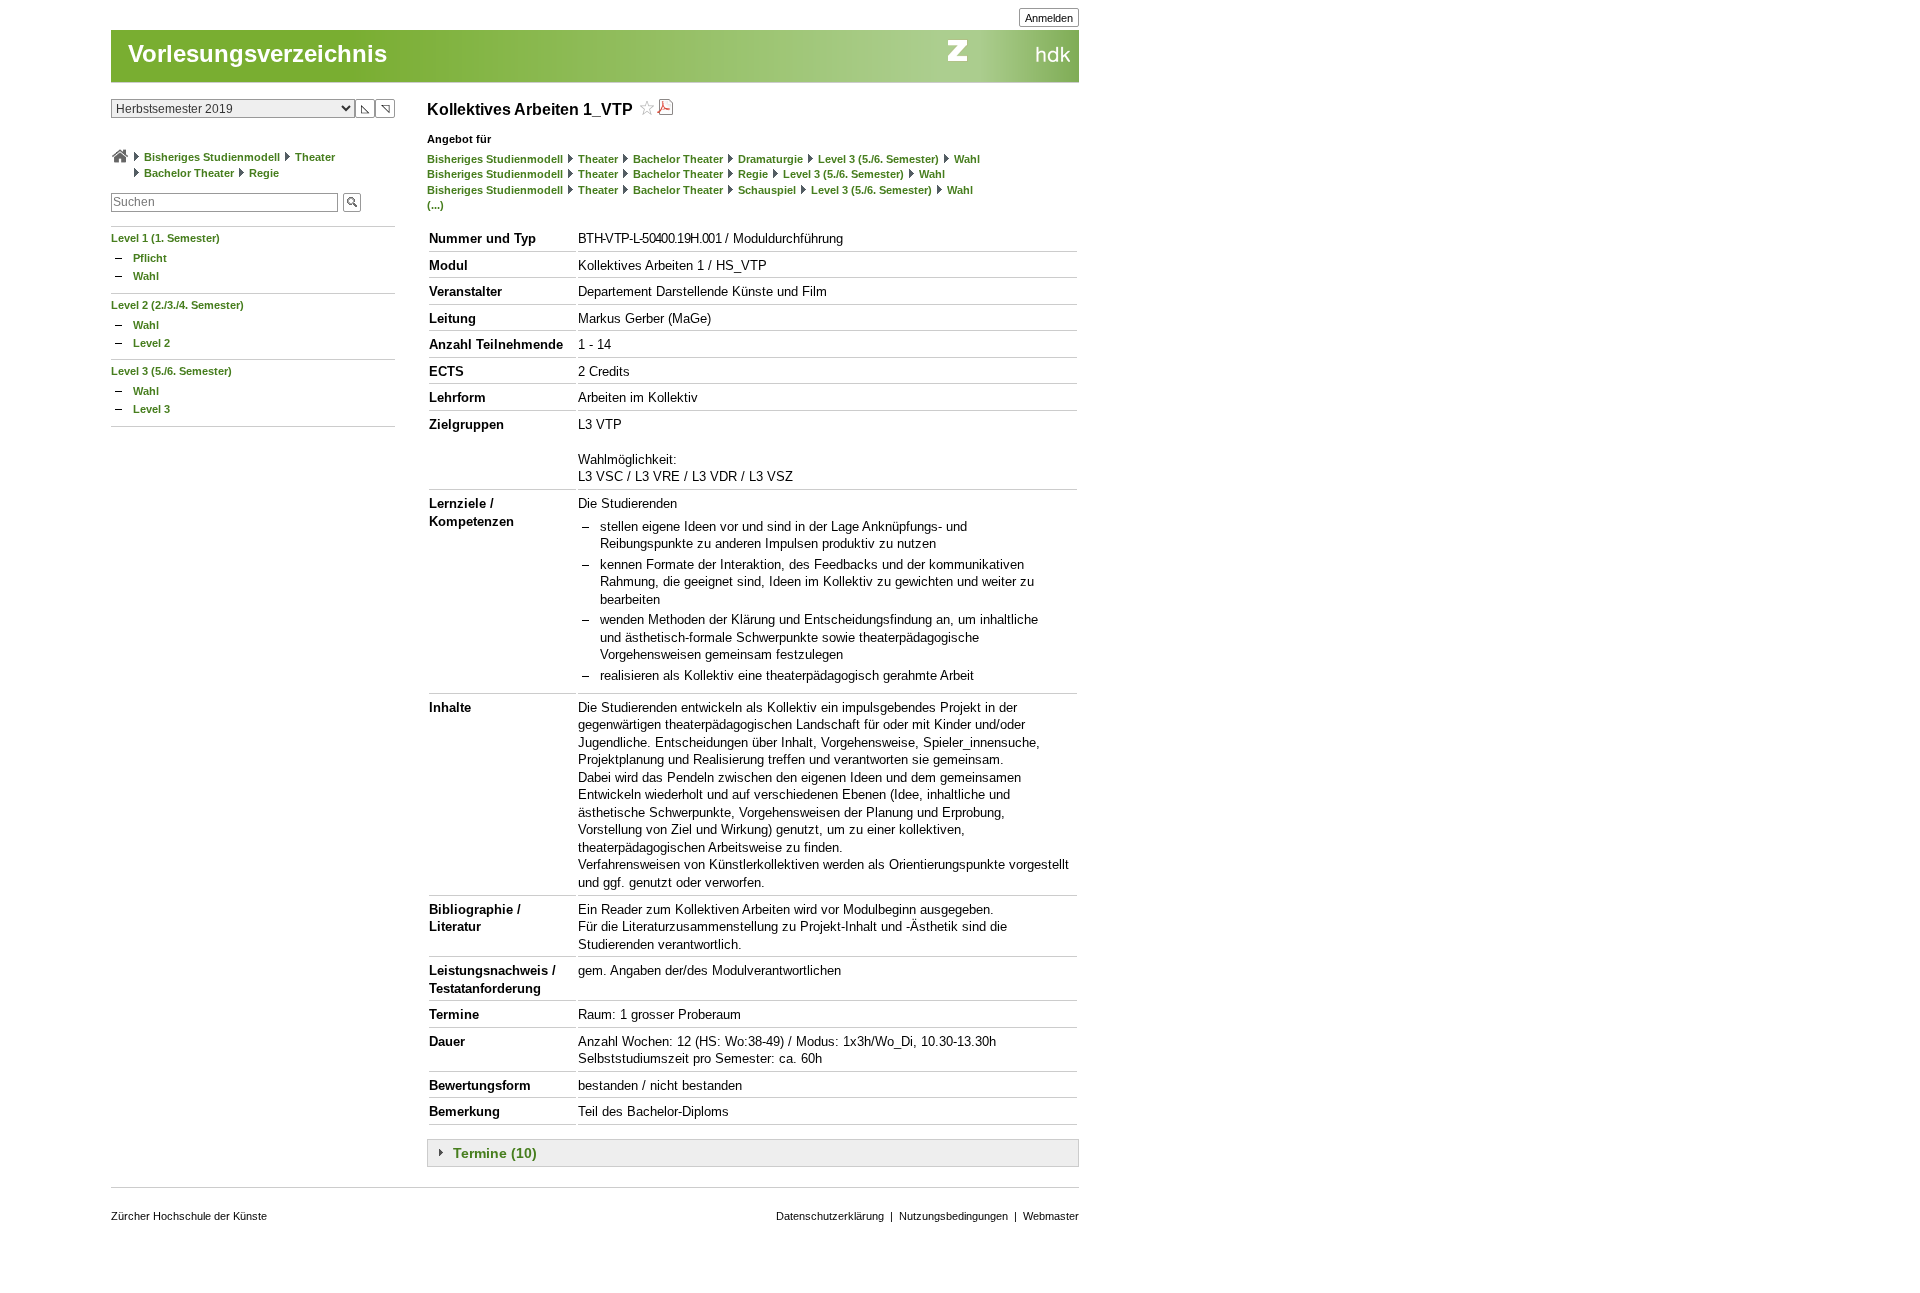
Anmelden (1049, 18)
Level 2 (151, 343)
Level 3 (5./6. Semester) (171, 371)
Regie (264, 173)
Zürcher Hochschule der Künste (189, 1216)
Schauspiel (767, 190)
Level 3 (151, 409)
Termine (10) (495, 1153)
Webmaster (1051, 1216)
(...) (435, 205)
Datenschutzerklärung (830, 1216)
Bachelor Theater (189, 173)
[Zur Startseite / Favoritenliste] (120, 157)
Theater (315, 157)
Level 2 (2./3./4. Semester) (177, 305)
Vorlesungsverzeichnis (257, 53)
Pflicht (150, 258)
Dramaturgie (770, 159)
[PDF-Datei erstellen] (665, 109)
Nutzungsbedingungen (953, 1216)
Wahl (146, 276)
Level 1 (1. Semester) (165, 238)
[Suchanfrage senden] (352, 202)
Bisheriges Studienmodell (212, 157)
